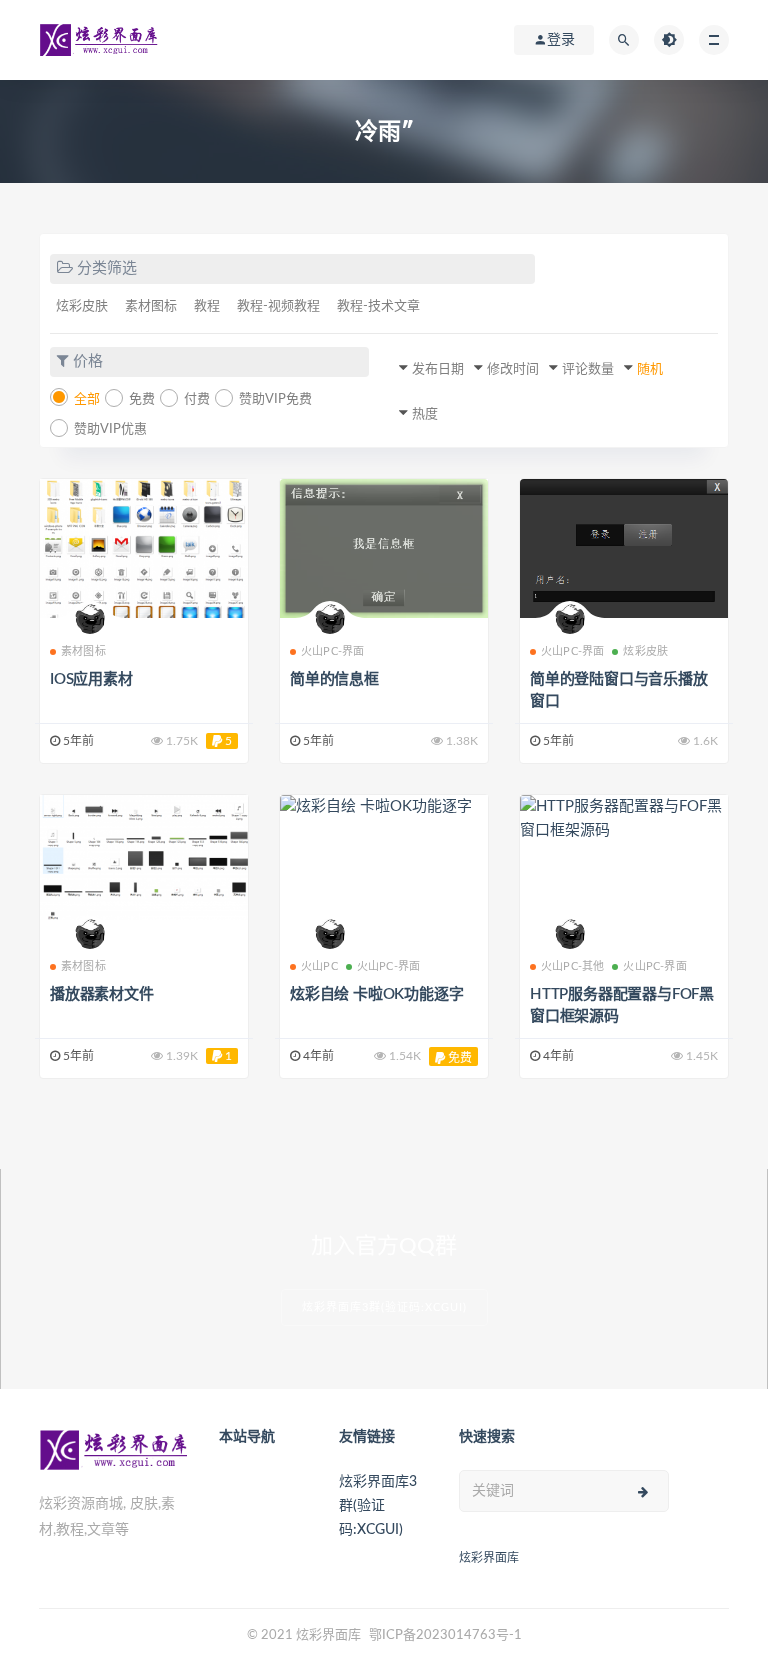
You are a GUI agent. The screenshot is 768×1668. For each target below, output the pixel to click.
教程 (207, 306)
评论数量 (588, 369)
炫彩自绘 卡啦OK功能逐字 (376, 994)
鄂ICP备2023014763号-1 (445, 1635)
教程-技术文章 (378, 306)
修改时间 (513, 369)
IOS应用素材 (91, 679)
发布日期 (438, 369)
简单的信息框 (334, 679)
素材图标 (151, 306)
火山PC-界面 (332, 651)
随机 (650, 369)
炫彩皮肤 (82, 306)
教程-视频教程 (278, 306)
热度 (425, 414)
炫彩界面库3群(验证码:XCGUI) (384, 1307)
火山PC (319, 966)
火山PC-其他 (572, 966)
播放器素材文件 (102, 994)
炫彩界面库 (489, 1558)
